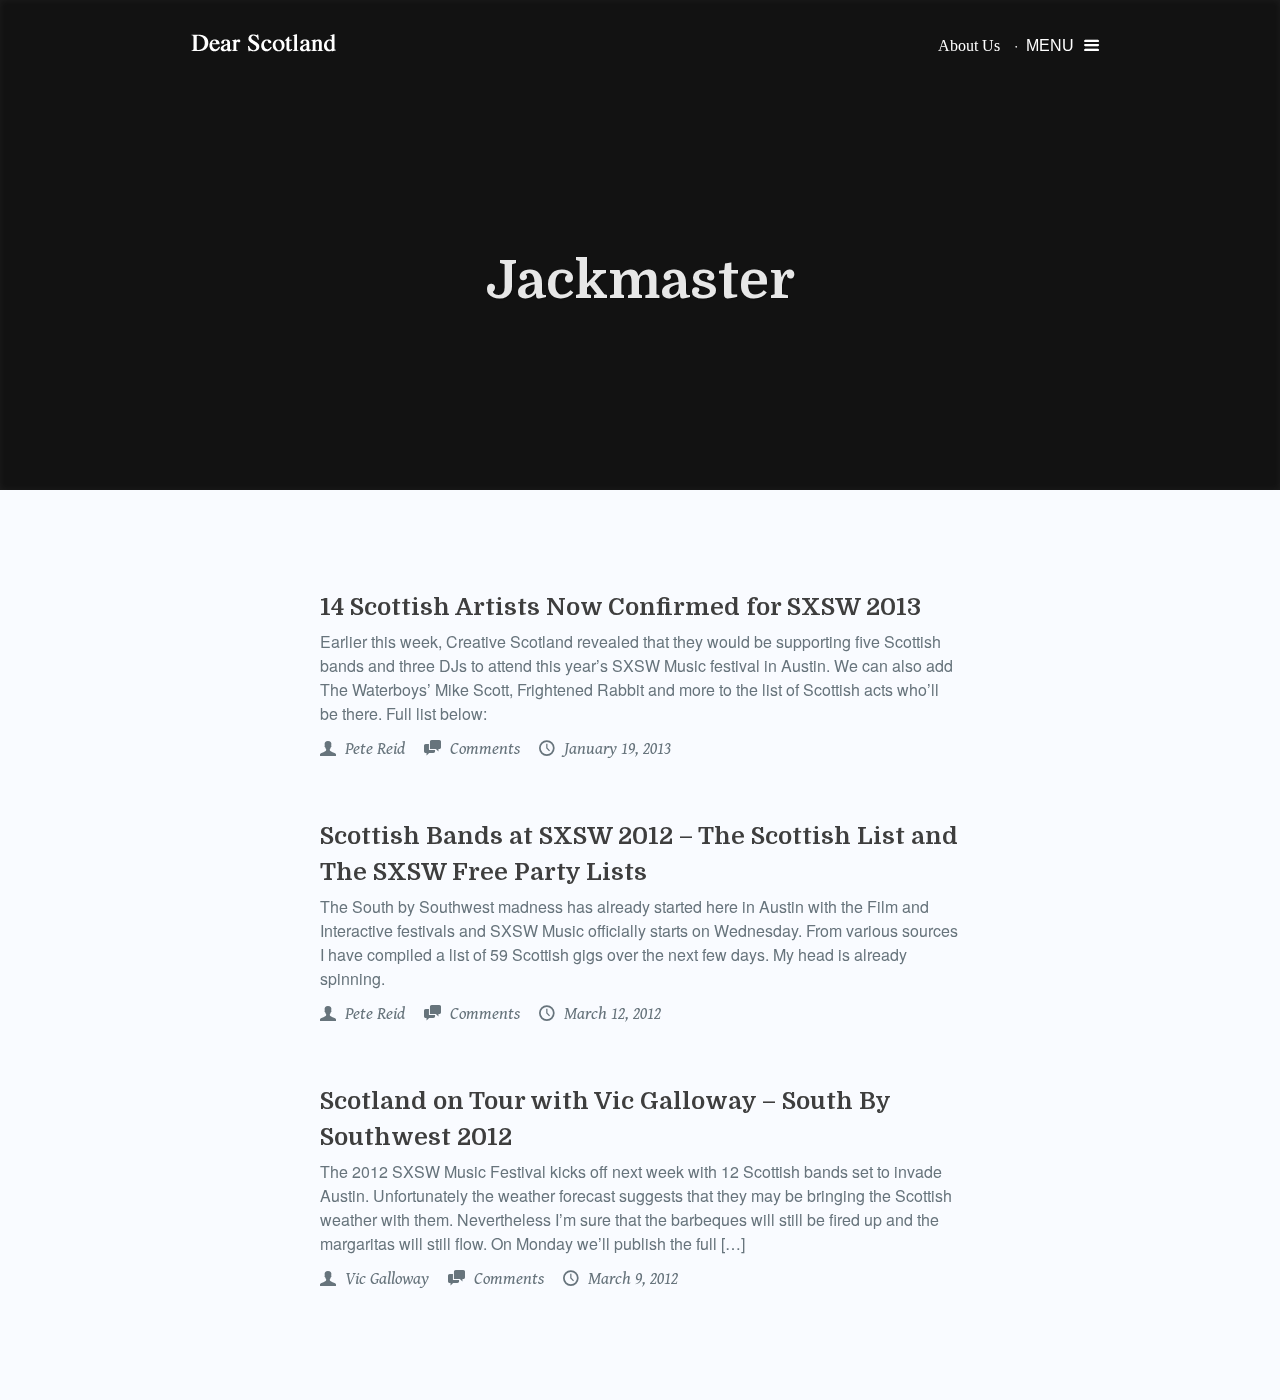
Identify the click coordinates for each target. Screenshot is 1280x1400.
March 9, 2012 (631, 1279)
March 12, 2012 (610, 1014)
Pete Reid (373, 749)
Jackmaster (640, 281)
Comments (483, 749)
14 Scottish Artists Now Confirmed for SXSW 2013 (620, 607)
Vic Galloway (385, 1279)
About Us (969, 45)
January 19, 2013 (615, 749)
